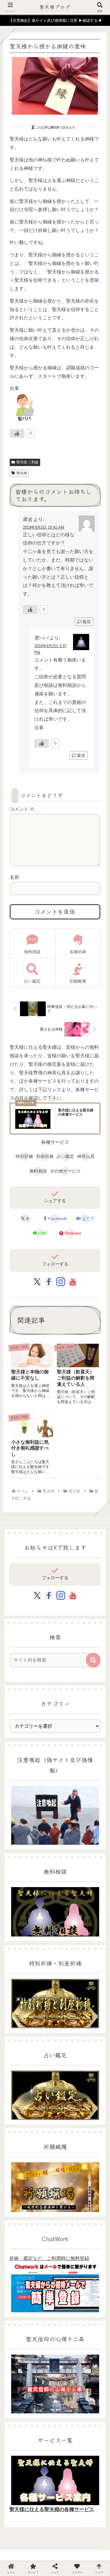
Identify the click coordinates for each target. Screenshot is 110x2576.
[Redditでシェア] (67, 1832)
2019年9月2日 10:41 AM (44, 527)
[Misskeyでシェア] (92, 1817)
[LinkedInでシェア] (67, 1847)
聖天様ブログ (55, 7)
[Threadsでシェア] (43, 1832)
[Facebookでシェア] (18, 1832)
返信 (87, 622)
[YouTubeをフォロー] (73, 1282)
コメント (22, 809)
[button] (93, 1660)
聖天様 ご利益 (27, 462)
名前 (14, 877)
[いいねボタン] (17, 433)
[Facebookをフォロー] (49, 1282)
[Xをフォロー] (37, 1282)
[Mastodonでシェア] (43, 1817)
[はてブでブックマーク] (92, 1832)
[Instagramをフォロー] (61, 1282)
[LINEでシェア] (18, 1847)
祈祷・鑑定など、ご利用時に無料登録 (49, 2258)
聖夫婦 (22, 473)
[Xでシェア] (18, 1817)
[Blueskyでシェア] (67, 1817)
